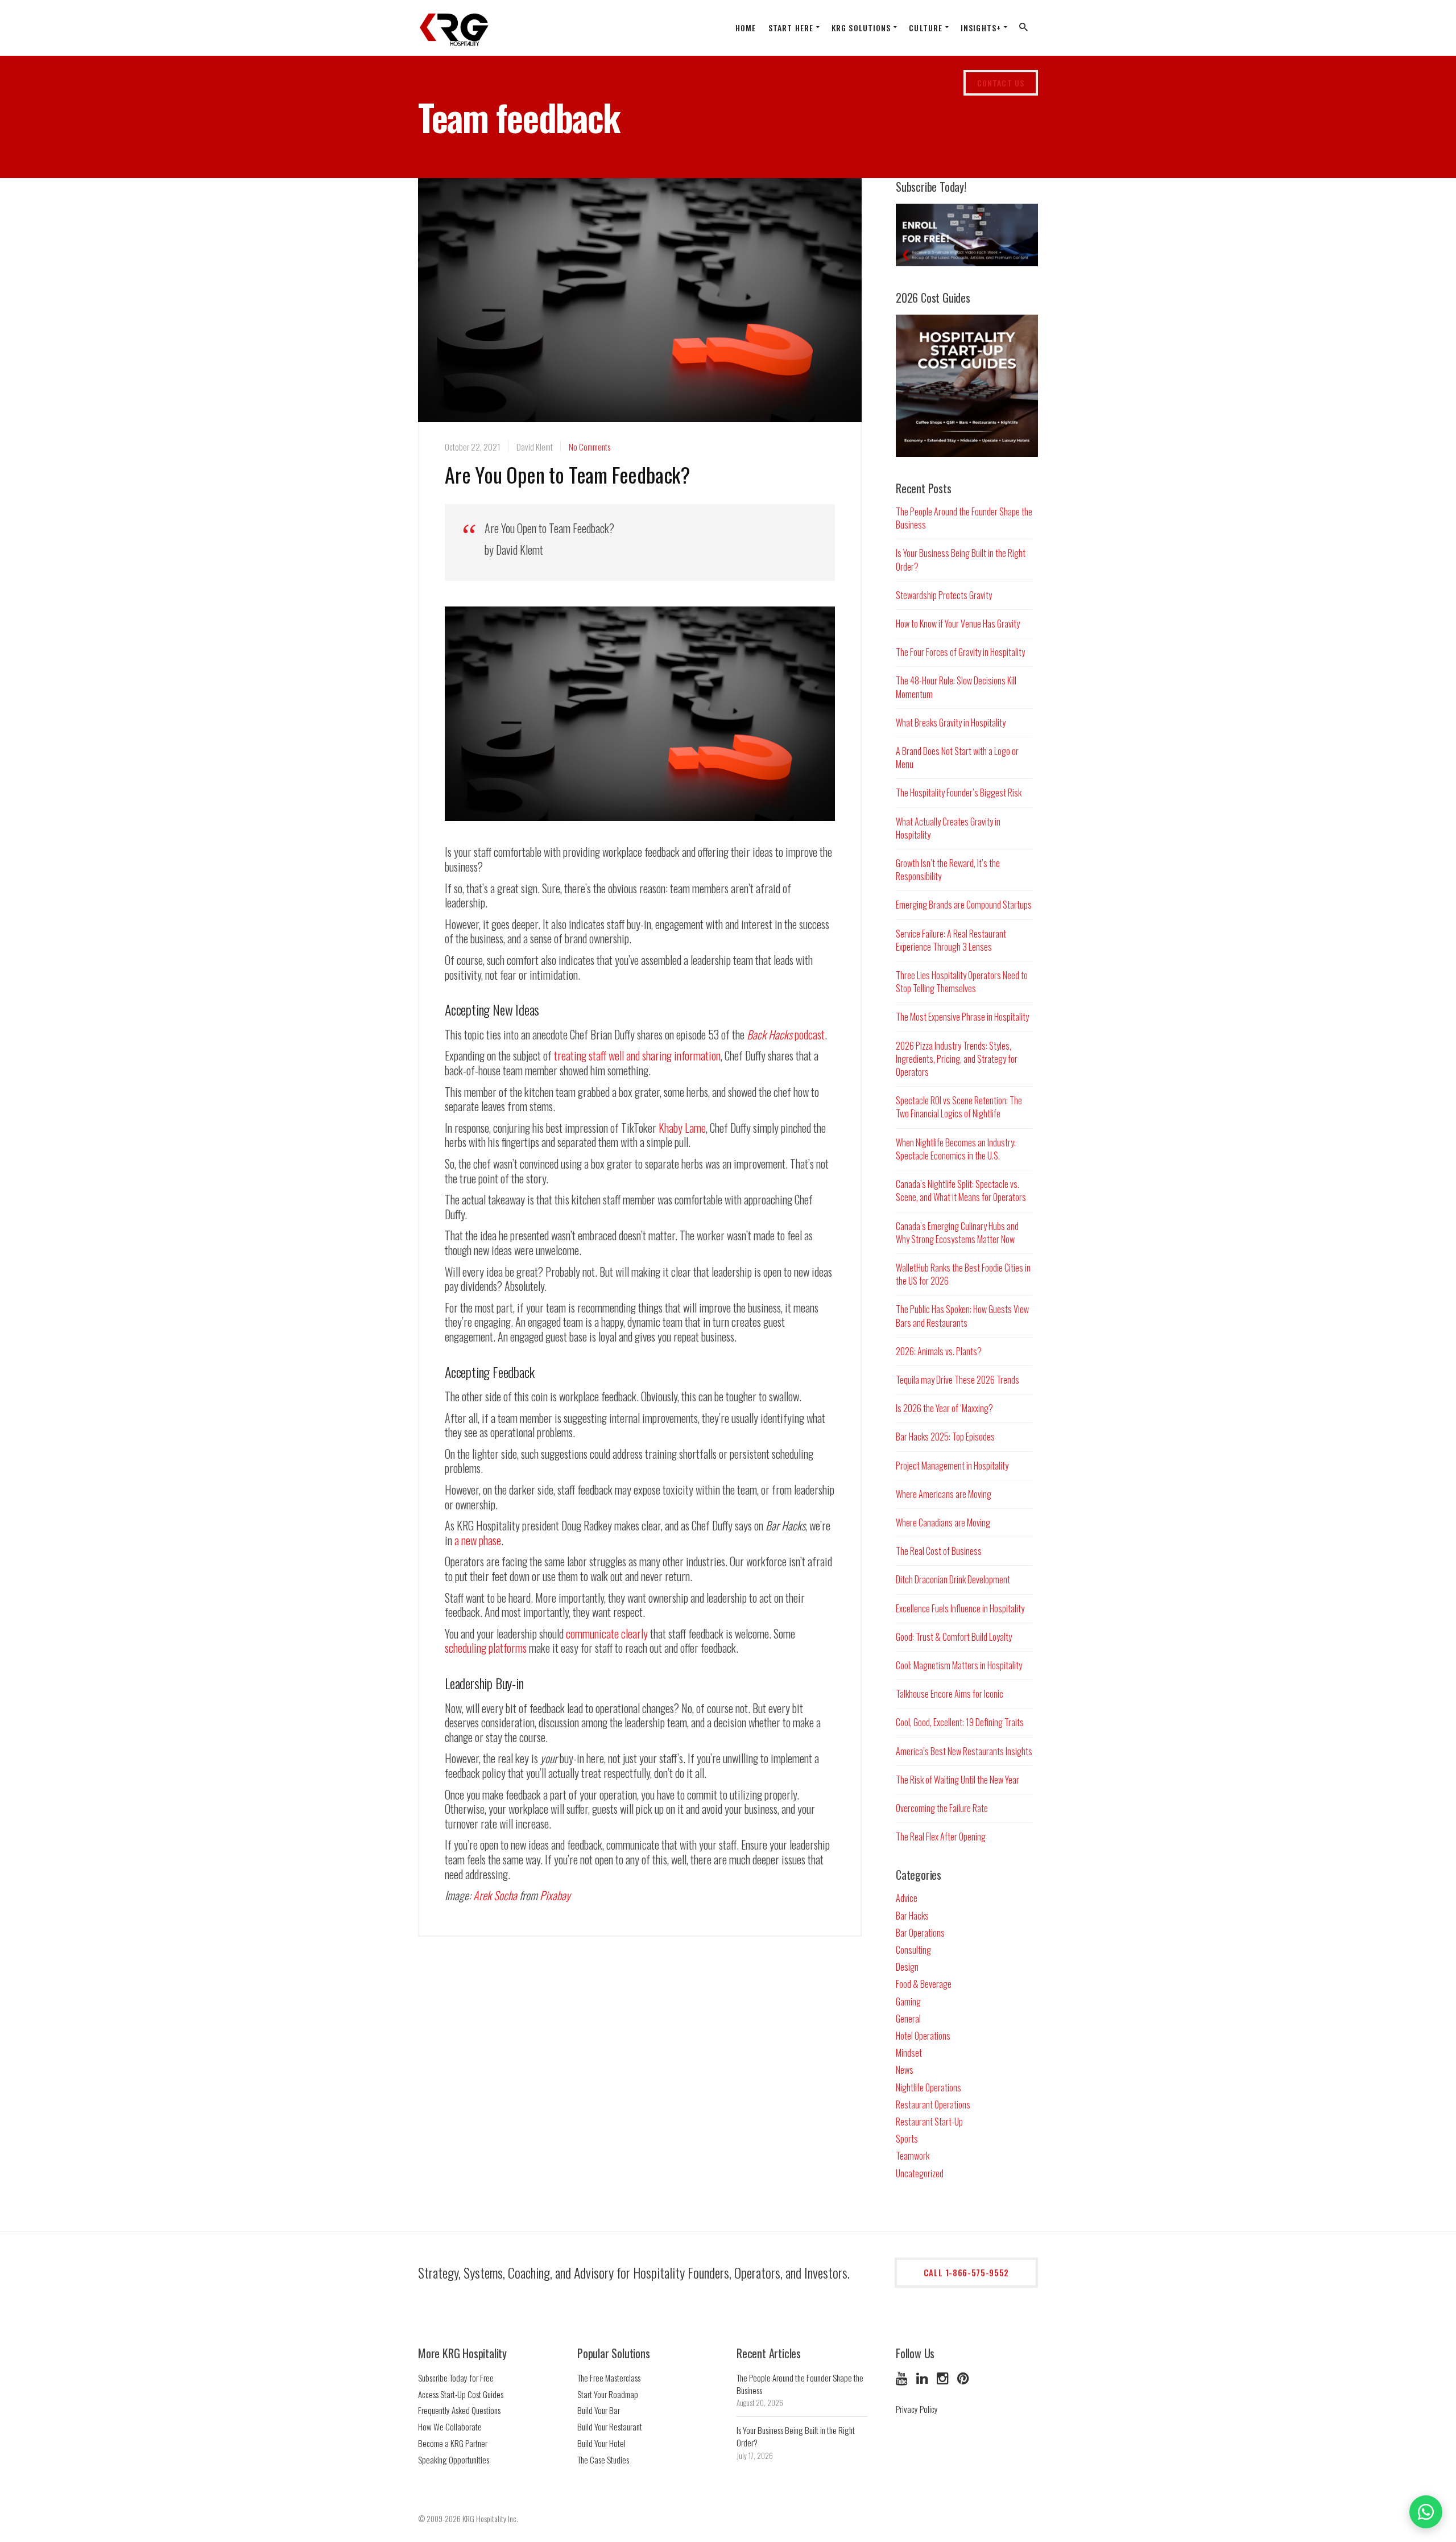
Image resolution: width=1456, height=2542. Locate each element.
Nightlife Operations (928, 2087)
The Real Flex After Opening (941, 1837)
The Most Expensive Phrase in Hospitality (962, 1017)
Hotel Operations (923, 2036)
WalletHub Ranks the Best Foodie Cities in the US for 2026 (963, 1274)
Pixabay (555, 1895)
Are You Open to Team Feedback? (567, 474)
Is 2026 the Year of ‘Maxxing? (944, 1408)
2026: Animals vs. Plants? (939, 1351)
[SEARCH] (1024, 30)
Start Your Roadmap (608, 2394)
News (905, 2070)
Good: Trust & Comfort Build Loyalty (954, 1637)
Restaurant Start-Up (929, 2122)
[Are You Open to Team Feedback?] (640, 320)
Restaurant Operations (933, 2104)
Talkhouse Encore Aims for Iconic (950, 1694)
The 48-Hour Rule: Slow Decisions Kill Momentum (956, 687)
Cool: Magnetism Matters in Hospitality (959, 1665)
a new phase (478, 1540)
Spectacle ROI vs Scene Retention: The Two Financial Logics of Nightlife (959, 1107)
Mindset (909, 2053)
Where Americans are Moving (944, 1494)
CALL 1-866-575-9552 (966, 2272)
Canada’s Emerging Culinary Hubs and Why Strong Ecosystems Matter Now (957, 1233)
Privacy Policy (917, 2409)
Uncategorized (920, 2173)
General (908, 2019)
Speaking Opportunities (454, 2460)
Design (907, 1967)
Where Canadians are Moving (943, 1522)
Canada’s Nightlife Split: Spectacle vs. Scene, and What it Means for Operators (961, 1190)
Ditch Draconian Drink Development (953, 1579)
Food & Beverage (924, 1984)
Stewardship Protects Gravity (944, 595)
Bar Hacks (912, 1916)
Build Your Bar (599, 2410)
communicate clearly (607, 1633)
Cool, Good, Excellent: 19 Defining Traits (960, 1722)
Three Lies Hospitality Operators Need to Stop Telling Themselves (962, 982)
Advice (907, 1898)
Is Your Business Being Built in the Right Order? (961, 560)
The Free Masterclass (609, 2378)
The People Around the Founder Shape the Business (964, 518)
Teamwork (913, 2156)
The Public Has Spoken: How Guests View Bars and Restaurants (962, 1316)
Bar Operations (920, 1933)
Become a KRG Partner (453, 2443)
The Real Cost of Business (939, 1551)
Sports (907, 2139)
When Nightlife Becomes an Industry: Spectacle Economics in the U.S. (956, 1149)
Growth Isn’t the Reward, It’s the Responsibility (948, 870)
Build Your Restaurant (610, 2427)
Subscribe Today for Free (456, 2378)
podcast (786, 1034)
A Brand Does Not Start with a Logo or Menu (957, 758)
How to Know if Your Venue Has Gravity (958, 624)
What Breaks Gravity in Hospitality (951, 723)
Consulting (913, 1950)
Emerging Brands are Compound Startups (964, 905)
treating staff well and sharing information (637, 1055)
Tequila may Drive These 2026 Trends (957, 1380)
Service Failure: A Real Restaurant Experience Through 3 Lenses (951, 940)
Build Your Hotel (601, 2443)
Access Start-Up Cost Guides (461, 2394)
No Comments (590, 447)
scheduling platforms (486, 1648)
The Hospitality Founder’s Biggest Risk (959, 793)
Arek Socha (495, 1895)
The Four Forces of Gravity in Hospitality (960, 652)
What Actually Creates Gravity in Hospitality (948, 828)
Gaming (908, 2002)
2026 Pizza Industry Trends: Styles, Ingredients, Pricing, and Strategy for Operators (957, 1059)
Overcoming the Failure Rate (942, 1808)
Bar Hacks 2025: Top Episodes (945, 1437)
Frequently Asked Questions (459, 2410)
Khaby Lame (682, 1128)
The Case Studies (603, 2460)
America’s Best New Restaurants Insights (964, 1751)
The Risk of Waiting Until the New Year (957, 1780)
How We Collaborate (450, 2427)
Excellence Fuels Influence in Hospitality (960, 1608)
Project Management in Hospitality (952, 1466)
